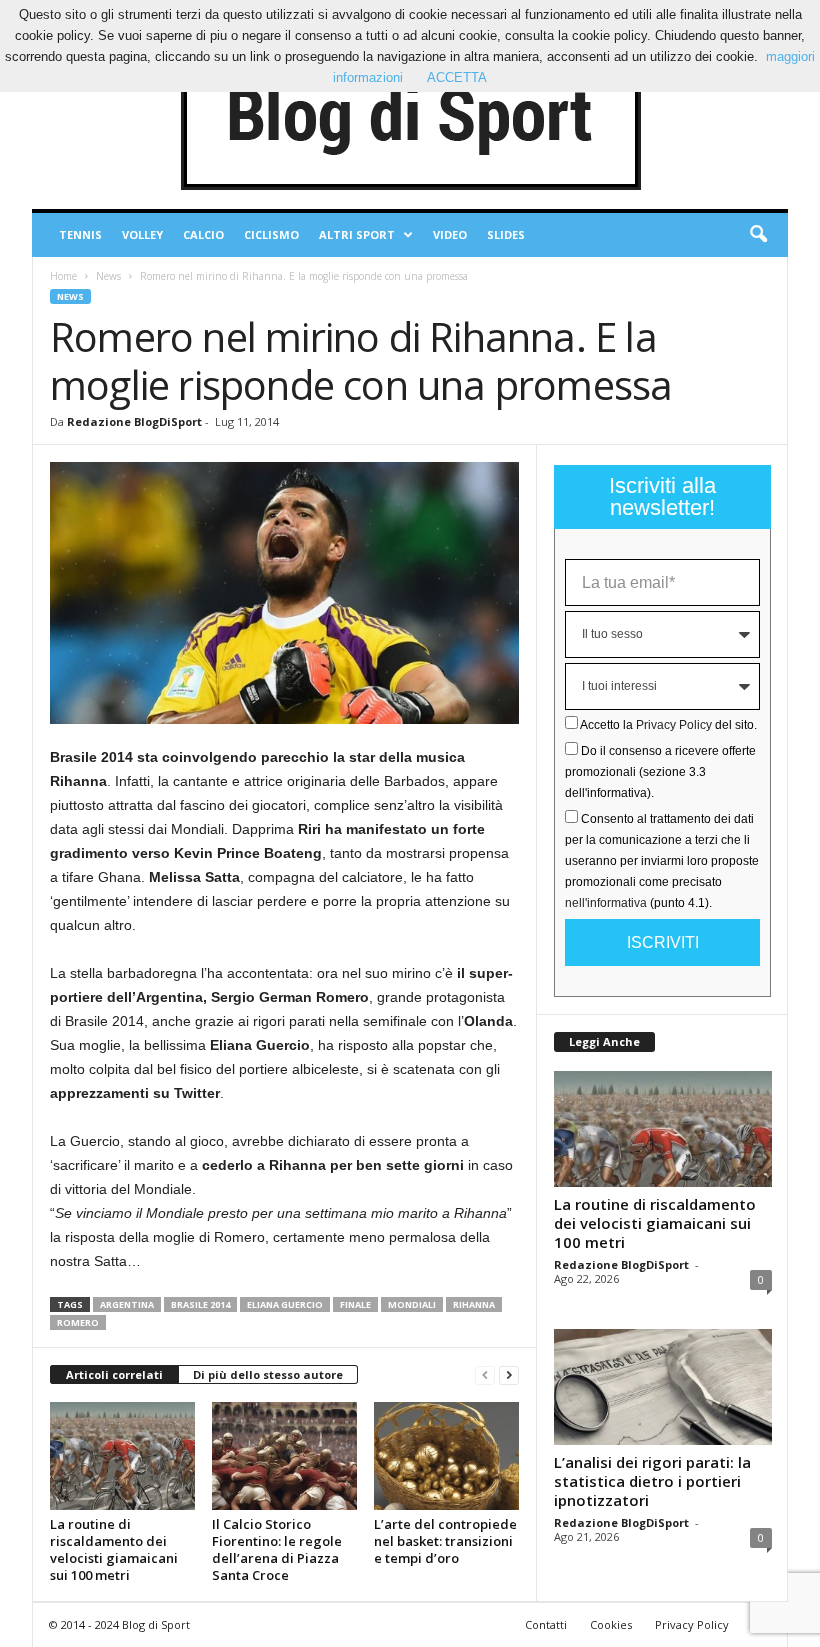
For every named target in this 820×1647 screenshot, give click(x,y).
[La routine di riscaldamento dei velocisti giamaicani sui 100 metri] (122, 1456)
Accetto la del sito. (668, 725)
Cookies (611, 1624)
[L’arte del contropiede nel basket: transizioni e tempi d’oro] (446, 1456)
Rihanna (474, 1304)
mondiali (412, 1304)
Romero (78, 1322)
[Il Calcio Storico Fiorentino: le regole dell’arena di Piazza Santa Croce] (284, 1456)
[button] (758, 235)
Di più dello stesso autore (268, 1374)
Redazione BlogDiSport (134, 421)
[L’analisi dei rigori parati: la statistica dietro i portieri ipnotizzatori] (663, 1387)
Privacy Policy (674, 725)
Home (63, 276)
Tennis (80, 234)
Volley (142, 234)
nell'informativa (606, 903)
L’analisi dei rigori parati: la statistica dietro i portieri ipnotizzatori (652, 1481)
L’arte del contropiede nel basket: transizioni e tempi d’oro (445, 1541)
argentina (127, 1304)
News (108, 276)
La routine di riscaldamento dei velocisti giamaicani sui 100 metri (114, 1549)
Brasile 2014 (200, 1304)
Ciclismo (271, 234)
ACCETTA (457, 77)
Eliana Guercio (285, 1304)
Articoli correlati (114, 1374)
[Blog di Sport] (410, 119)
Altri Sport (357, 234)
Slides (506, 234)
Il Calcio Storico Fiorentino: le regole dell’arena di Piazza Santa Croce (277, 1549)
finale (355, 1304)
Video (450, 234)
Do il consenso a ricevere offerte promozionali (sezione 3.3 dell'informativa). (660, 772)
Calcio (203, 234)
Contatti (546, 1624)
